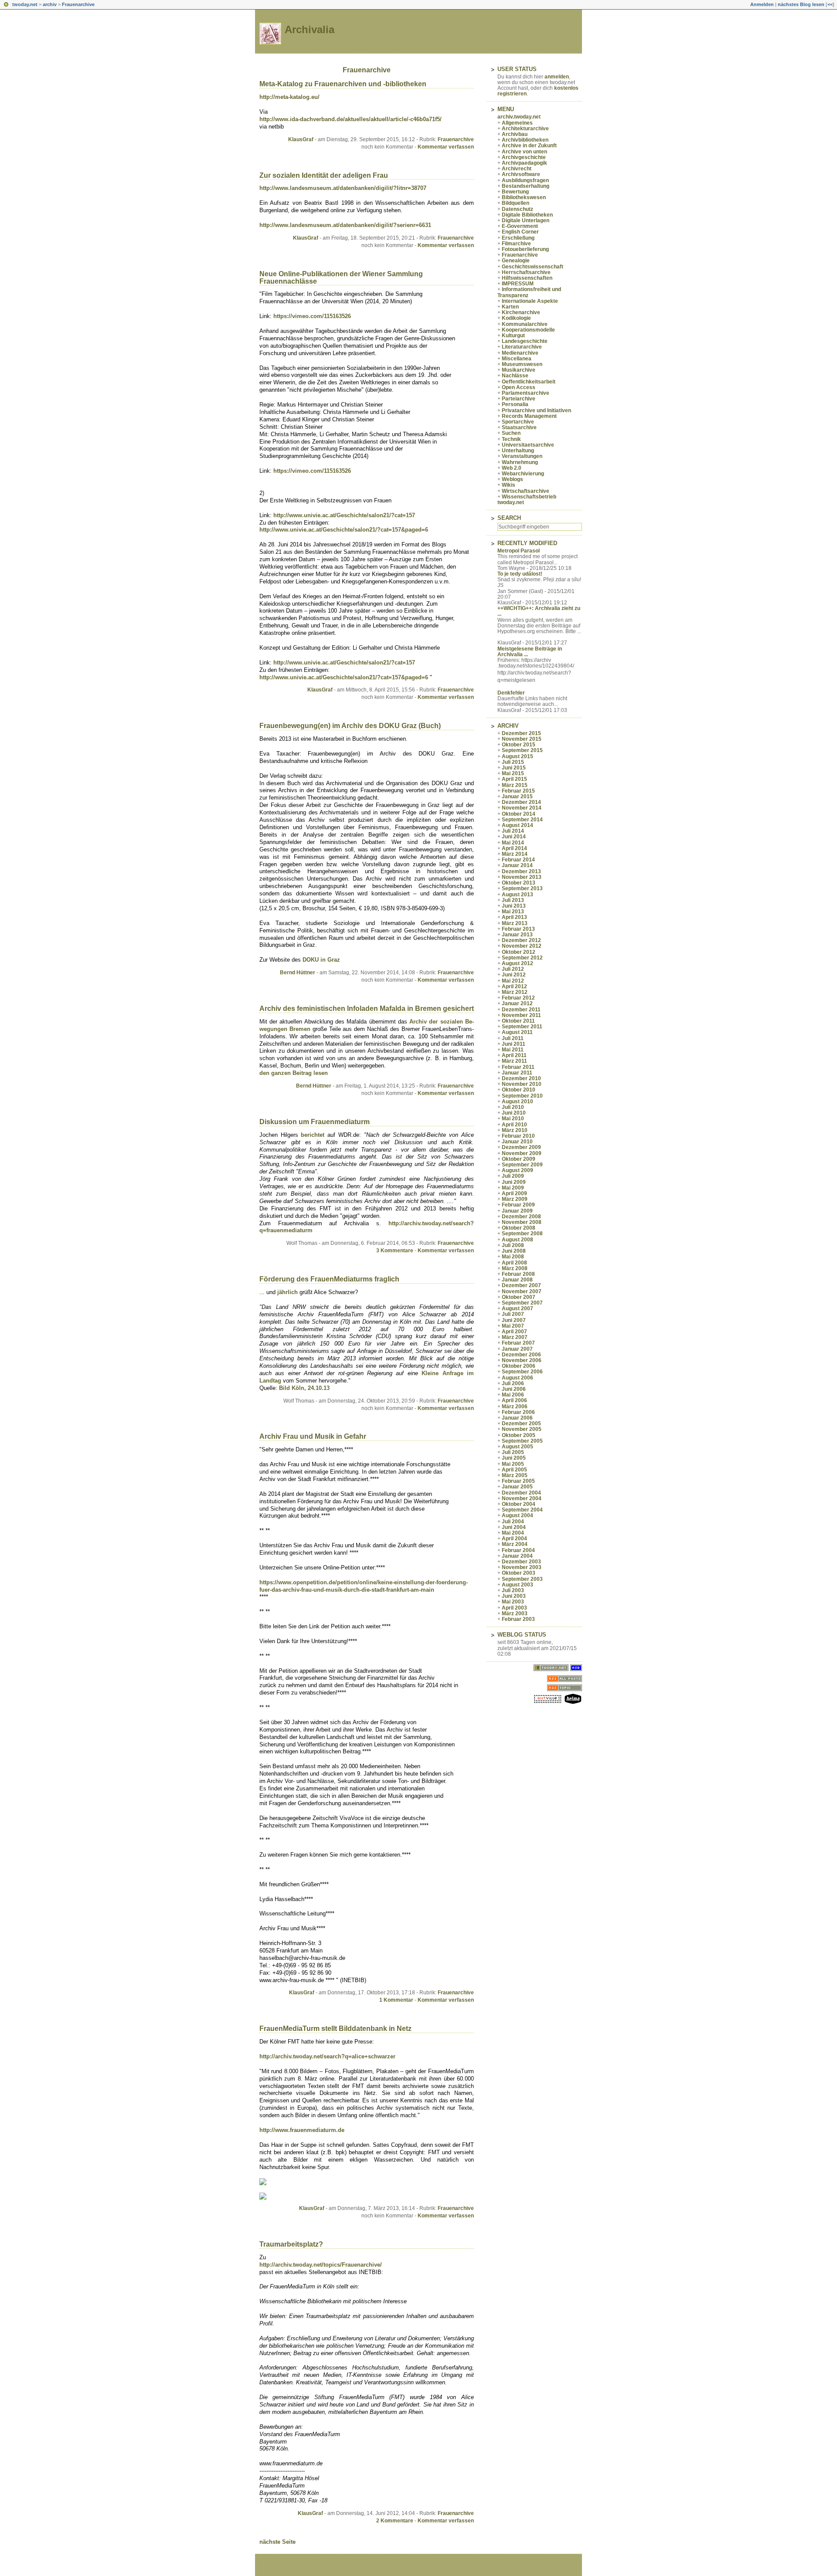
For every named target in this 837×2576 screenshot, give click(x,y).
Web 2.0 (512, 468)
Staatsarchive (519, 427)
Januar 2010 (517, 1142)
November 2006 (522, 1360)
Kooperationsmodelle (528, 330)
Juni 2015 (514, 768)
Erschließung (518, 238)
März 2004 (515, 1544)
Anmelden (762, 4)
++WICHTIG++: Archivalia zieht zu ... (539, 611)
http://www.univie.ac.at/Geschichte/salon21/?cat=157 (344, 515)
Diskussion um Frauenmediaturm (315, 1122)
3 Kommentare (395, 1251)
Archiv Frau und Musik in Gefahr (313, 1436)
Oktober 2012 (519, 952)
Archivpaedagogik (524, 163)
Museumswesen (522, 364)
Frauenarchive (78, 4)
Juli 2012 (513, 969)
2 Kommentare (395, 2521)
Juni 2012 (514, 975)
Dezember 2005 (521, 1424)
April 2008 (514, 1263)
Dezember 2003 (521, 1562)
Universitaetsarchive (528, 445)
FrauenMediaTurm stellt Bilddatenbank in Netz (335, 2029)
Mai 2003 (513, 1602)
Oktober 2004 (519, 1504)
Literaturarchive (522, 347)
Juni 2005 (514, 1458)
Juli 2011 (513, 1038)
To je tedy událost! (520, 574)
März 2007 (515, 1337)
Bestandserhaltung (526, 186)
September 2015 (522, 750)
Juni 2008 (514, 1251)
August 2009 (517, 1170)
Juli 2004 (513, 1522)
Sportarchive (518, 422)
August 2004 (517, 1515)
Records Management (529, 416)
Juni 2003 (514, 1596)
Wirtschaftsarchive (526, 491)
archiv (50, 4)
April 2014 (514, 848)
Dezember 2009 (521, 1147)
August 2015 (517, 756)
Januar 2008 (517, 1280)
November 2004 (522, 1498)
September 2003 (522, 1579)
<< (830, 4)
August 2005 (517, 1447)
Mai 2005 (513, 1464)
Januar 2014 (517, 865)
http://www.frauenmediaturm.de (302, 2130)
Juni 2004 (514, 1527)
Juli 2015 (513, 762)
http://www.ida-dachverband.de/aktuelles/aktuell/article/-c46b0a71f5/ (350, 119)
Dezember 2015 (521, 733)
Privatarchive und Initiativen (536, 410)
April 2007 (514, 1332)
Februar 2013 (518, 929)
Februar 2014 (518, 860)
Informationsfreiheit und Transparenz (529, 292)
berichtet (314, 1135)
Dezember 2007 (521, 1285)
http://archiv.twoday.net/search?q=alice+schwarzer (327, 2056)
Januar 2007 (517, 1349)
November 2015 (522, 739)
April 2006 (514, 1400)
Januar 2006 (517, 1418)
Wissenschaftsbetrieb (529, 497)
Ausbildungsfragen (525, 180)
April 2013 (514, 917)
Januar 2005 (517, 1487)
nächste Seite (277, 2542)
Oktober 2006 (519, 1366)
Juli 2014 (513, 831)
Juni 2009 (514, 1182)
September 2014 (522, 820)
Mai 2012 (513, 981)
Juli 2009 (513, 1176)
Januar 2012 (517, 1003)
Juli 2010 (513, 1107)
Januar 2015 (517, 797)
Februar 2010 (518, 1136)
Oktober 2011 (518, 1021)
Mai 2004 (513, 1533)
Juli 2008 (513, 1245)
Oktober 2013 (519, 883)
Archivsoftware (521, 174)
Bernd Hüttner (298, 973)
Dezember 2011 (521, 1010)
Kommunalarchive (525, 324)
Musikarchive (519, 370)
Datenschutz (517, 209)
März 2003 (515, 1613)
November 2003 (522, 1567)
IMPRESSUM (518, 284)
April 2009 (514, 1193)
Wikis (509, 485)
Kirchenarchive (521, 312)
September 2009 (522, 1165)
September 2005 (522, 1441)
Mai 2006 (513, 1395)
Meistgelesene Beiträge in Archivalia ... (530, 652)
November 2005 (522, 1429)
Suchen (511, 433)
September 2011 (522, 1027)
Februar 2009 (518, 1205)
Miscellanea (517, 359)
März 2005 (515, 1475)
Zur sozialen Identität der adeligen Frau (324, 175)
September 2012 (522, 958)
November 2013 (522, 877)
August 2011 (517, 1032)
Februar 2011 (518, 1067)
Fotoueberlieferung (525, 249)
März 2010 (515, 1130)
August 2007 (517, 1308)
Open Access (519, 387)
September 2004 (522, 1510)
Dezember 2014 (521, 802)
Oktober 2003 (519, 1573)
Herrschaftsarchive (526, 272)
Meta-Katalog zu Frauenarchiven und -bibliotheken (343, 84)
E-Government (520, 226)
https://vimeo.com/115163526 (312, 316)
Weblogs (512, 479)
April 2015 (514, 779)
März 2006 (515, 1407)
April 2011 (514, 1055)
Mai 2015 (513, 773)
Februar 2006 (518, 1412)
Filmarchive (516, 244)
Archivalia (310, 29)
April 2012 (514, 986)
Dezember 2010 (521, 1078)
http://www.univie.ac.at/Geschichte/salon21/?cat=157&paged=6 (344, 530)
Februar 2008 (518, 1274)
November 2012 (522, 946)
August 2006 (517, 1378)
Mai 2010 (513, 1119)
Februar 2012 (518, 998)
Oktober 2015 (519, 745)
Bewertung (515, 192)
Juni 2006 (514, 1389)
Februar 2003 (518, 1619)
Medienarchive (520, 353)
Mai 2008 (513, 1257)
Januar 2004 (517, 1556)
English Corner (520, 232)
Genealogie (516, 261)
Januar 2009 (517, 1211)
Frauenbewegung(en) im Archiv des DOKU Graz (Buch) (350, 726)
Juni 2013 (514, 906)
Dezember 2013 (521, 871)
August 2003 (517, 1585)
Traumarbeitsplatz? (291, 2244)
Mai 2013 (513, 912)
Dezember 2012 (521, 940)
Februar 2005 (518, 1481)
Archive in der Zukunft (529, 146)
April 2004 (514, 1539)
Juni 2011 (514, 1044)
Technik (511, 439)
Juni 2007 (514, 1320)
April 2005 (514, 1470)
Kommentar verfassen (446, 147)
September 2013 (522, 888)
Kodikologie (516, 318)
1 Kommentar (396, 2000)
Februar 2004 (518, 1550)
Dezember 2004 (521, 1493)
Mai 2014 (513, 843)
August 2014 (517, 825)
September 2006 (522, 1372)
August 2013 (517, 895)
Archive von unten (524, 152)
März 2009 (515, 1199)
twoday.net (25, 4)
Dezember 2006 (521, 1355)
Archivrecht (517, 169)
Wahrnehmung (520, 462)
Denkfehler (511, 693)
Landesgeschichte (525, 341)
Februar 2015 (518, 791)
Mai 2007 (513, 1326)
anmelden (557, 77)
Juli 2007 (513, 1314)
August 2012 (517, 963)
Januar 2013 (517, 935)
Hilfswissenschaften (527, 278)
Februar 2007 (518, 1343)
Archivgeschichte (524, 157)
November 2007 (522, 1291)
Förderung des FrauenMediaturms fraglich (329, 1279)
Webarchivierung (523, 474)
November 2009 (522, 1153)
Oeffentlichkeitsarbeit (529, 382)
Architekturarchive (525, 129)
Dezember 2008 (521, 1217)
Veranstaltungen (522, 456)
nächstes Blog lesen (801, 4)
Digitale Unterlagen (526, 220)
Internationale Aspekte (530, 301)
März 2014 (515, 854)
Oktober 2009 (519, 1159)
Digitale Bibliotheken (527, 215)
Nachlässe (515, 376)
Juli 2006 (513, 1383)
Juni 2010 (514, 1113)
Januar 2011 (517, 1073)
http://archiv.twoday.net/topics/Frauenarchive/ (321, 2265)
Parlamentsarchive (526, 393)
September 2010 (522, 1096)
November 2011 (521, 1015)
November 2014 (522, 808)
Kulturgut (513, 336)
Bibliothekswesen (524, 197)
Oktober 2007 (519, 1297)
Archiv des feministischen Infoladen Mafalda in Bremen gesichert (367, 1008)
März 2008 (515, 1268)
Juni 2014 (514, 837)
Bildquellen (515, 203)
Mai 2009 (513, 1188)
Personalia (515, 404)
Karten (510, 307)
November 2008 (522, 1222)
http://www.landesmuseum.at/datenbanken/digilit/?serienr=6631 (345, 225)
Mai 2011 (513, 1050)
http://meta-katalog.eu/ (289, 97)
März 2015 (515, 785)
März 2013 (515, 923)
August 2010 (517, 1102)
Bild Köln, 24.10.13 (304, 1388)
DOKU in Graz (321, 960)
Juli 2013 (513, 900)
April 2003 (514, 1608)
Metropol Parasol (519, 551)
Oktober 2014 (519, 814)
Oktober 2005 (519, 1435)
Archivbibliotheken (525, 140)
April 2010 (514, 1125)
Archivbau (515, 134)
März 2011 (514, 1061)
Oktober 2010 (519, 1090)
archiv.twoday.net (519, 117)
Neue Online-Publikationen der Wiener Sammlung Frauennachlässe (341, 278)
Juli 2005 (513, 1452)
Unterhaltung (518, 451)
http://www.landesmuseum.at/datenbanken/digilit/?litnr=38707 (343, 188)
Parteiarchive (519, 399)
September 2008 (522, 1234)
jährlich (288, 1292)
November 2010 (522, 1084)
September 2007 (522, 1303)
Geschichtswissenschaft (532, 267)
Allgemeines (517, 123)
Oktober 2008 (519, 1228)
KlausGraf (301, 139)
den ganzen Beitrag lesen (294, 1073)
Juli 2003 (513, 1590)
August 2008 (517, 1240)
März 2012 (515, 992)
